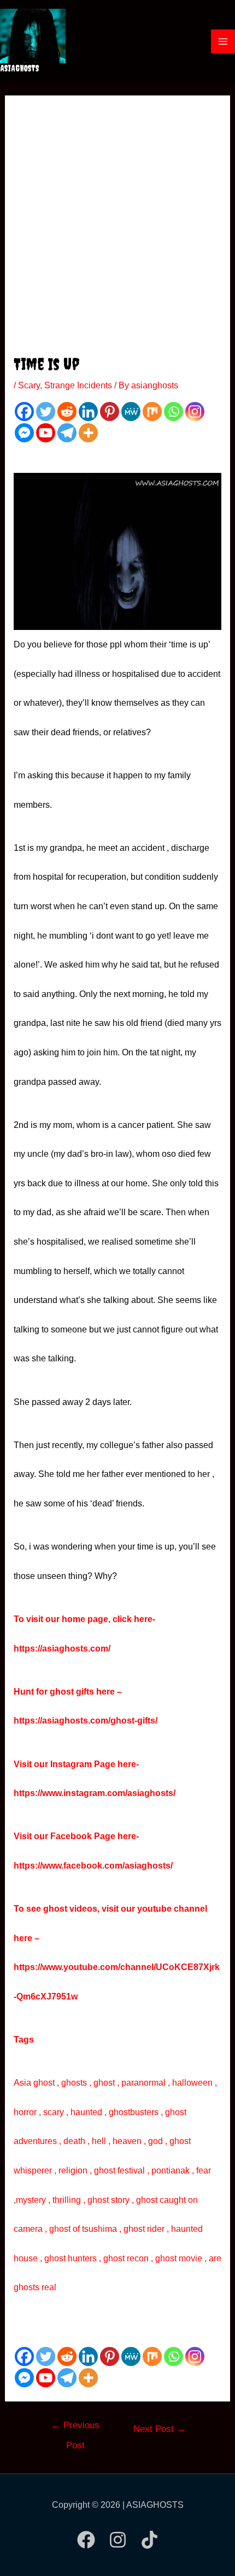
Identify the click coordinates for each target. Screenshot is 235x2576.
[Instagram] (195, 412)
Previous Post (75, 2429)
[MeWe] (131, 412)
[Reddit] (67, 412)
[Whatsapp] (174, 412)
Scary (29, 385)
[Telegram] (67, 433)
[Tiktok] (149, 2540)
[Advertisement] (117, 231)
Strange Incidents (78, 385)
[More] (88, 433)
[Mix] (152, 412)
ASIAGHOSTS (20, 68)
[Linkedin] (88, 412)
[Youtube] (46, 433)
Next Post (160, 2429)
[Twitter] (46, 412)
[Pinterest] (110, 412)
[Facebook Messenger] (24, 433)
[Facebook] (24, 412)
